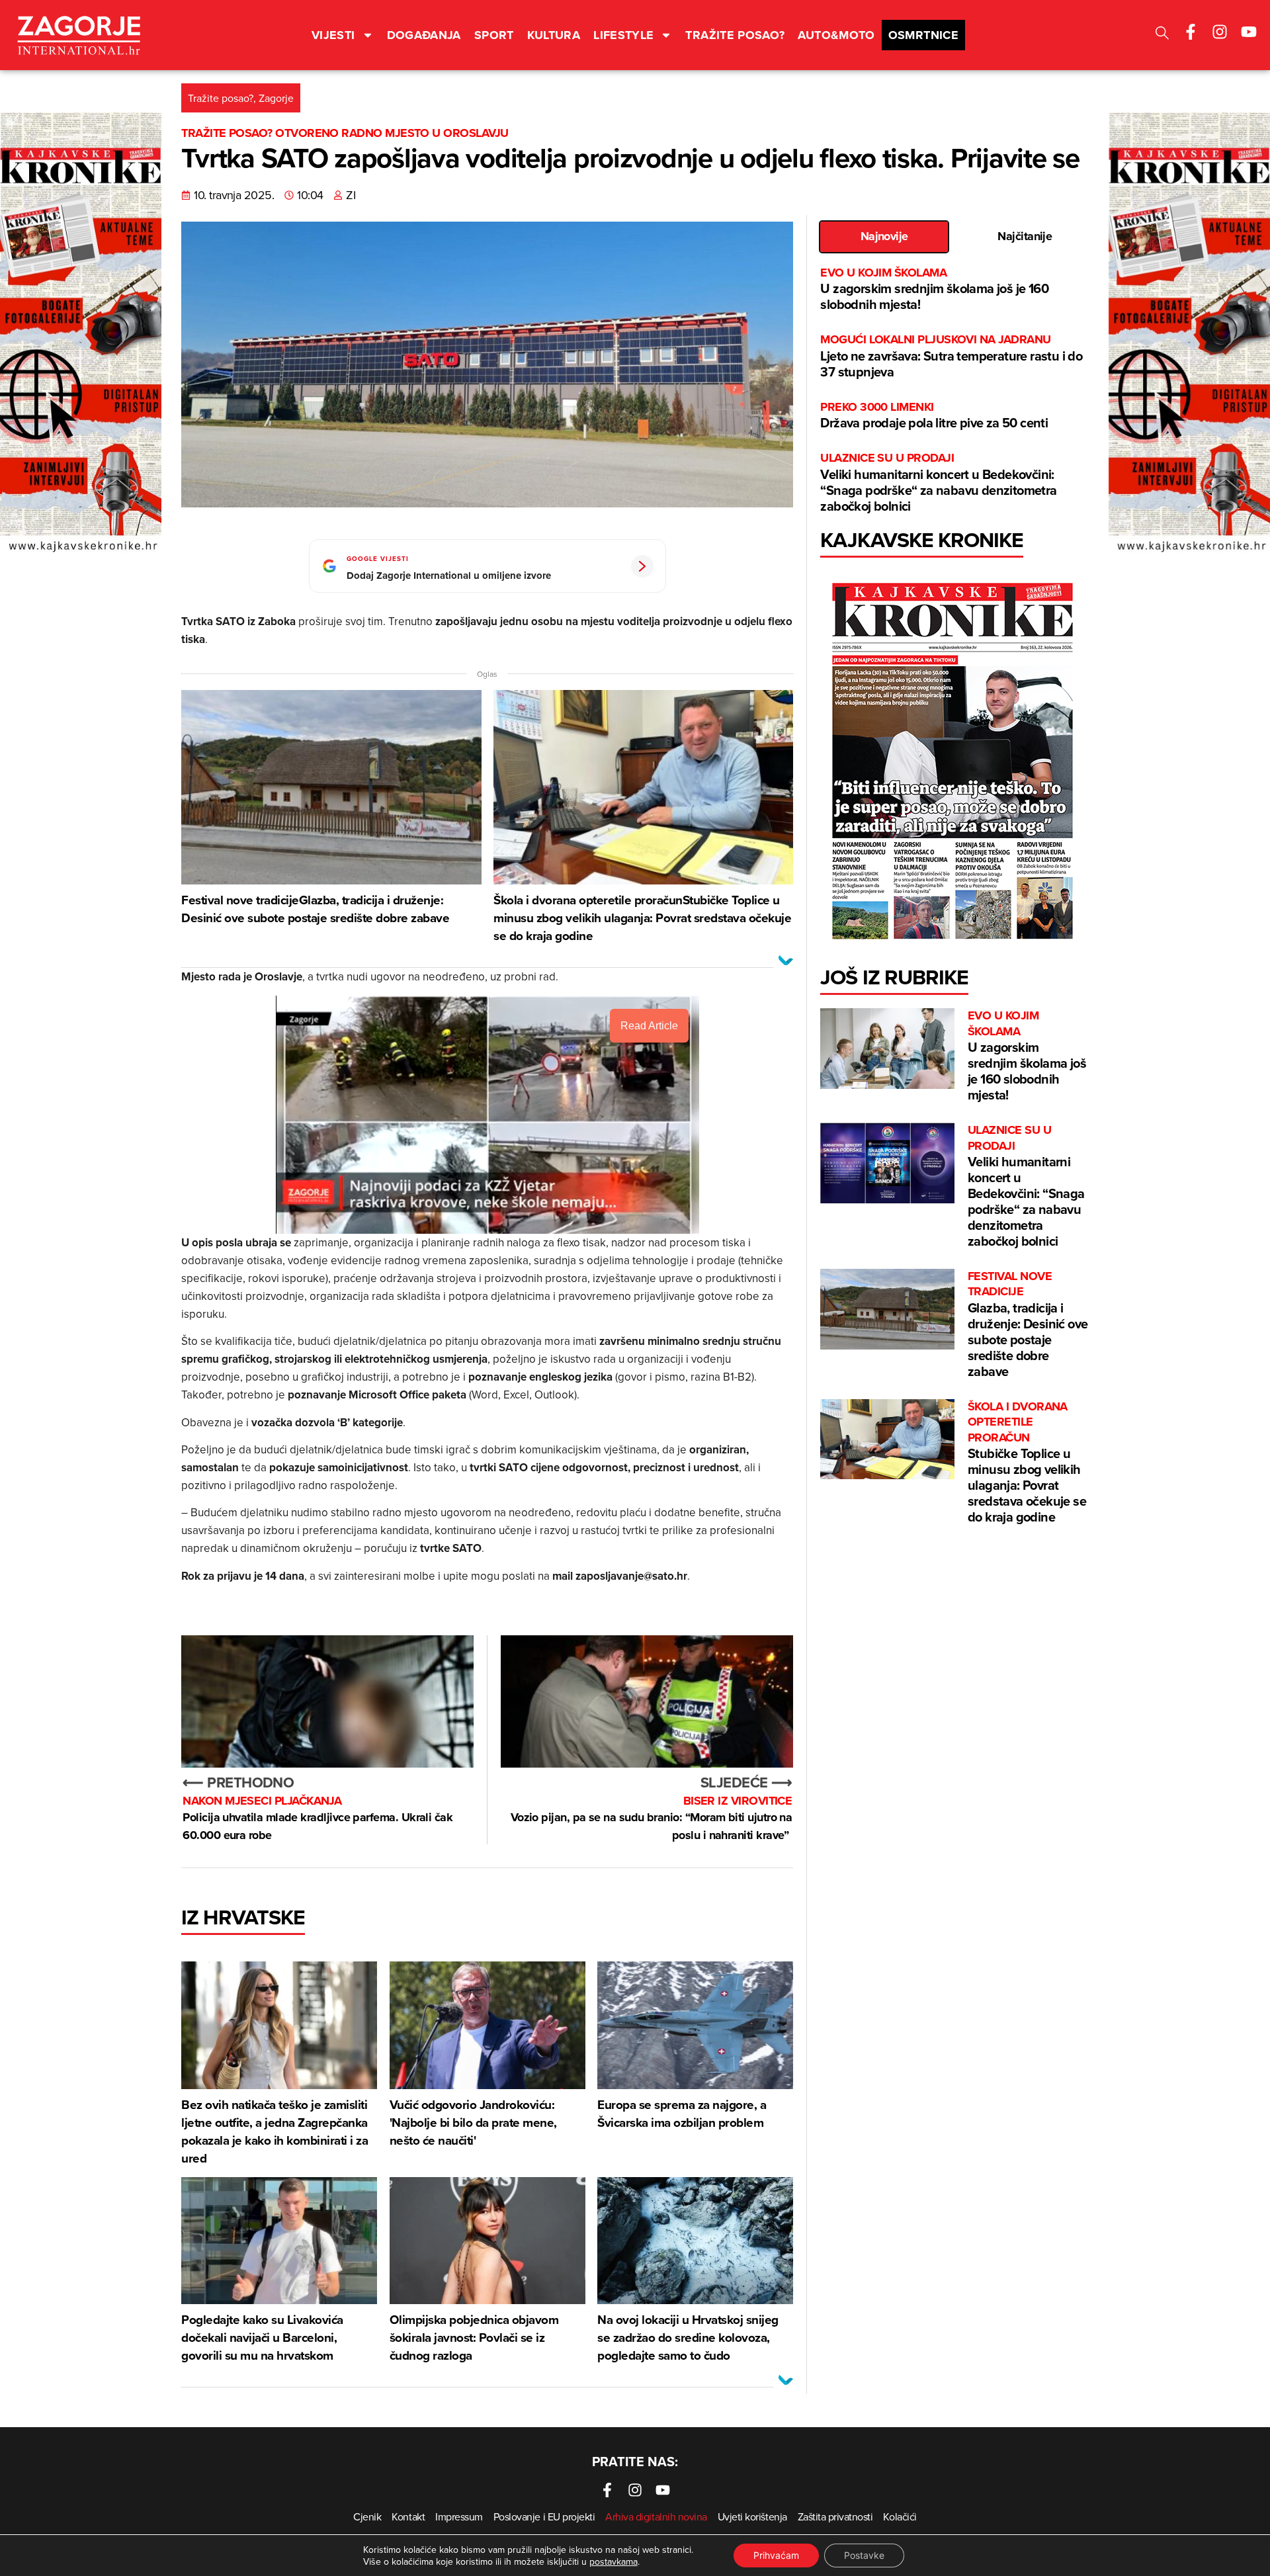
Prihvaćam (776, 2555)
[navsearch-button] (1162, 35)
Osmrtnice (923, 35)
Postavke (864, 2555)
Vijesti (333, 35)
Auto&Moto (836, 35)
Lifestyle (623, 35)
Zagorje (276, 98)
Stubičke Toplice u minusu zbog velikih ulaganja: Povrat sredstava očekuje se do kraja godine (1027, 1463)
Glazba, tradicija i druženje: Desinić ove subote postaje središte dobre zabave (1028, 1325)
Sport (494, 35)
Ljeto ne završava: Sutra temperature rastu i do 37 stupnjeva (951, 356)
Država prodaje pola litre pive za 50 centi (934, 416)
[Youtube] (1249, 32)
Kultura (554, 35)
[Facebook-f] (1191, 32)
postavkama (614, 2561)
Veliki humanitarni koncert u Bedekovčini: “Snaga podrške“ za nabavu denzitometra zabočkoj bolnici (938, 483)
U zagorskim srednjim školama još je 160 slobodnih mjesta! (934, 289)
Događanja (424, 35)
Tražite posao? (735, 35)
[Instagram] (1220, 32)
